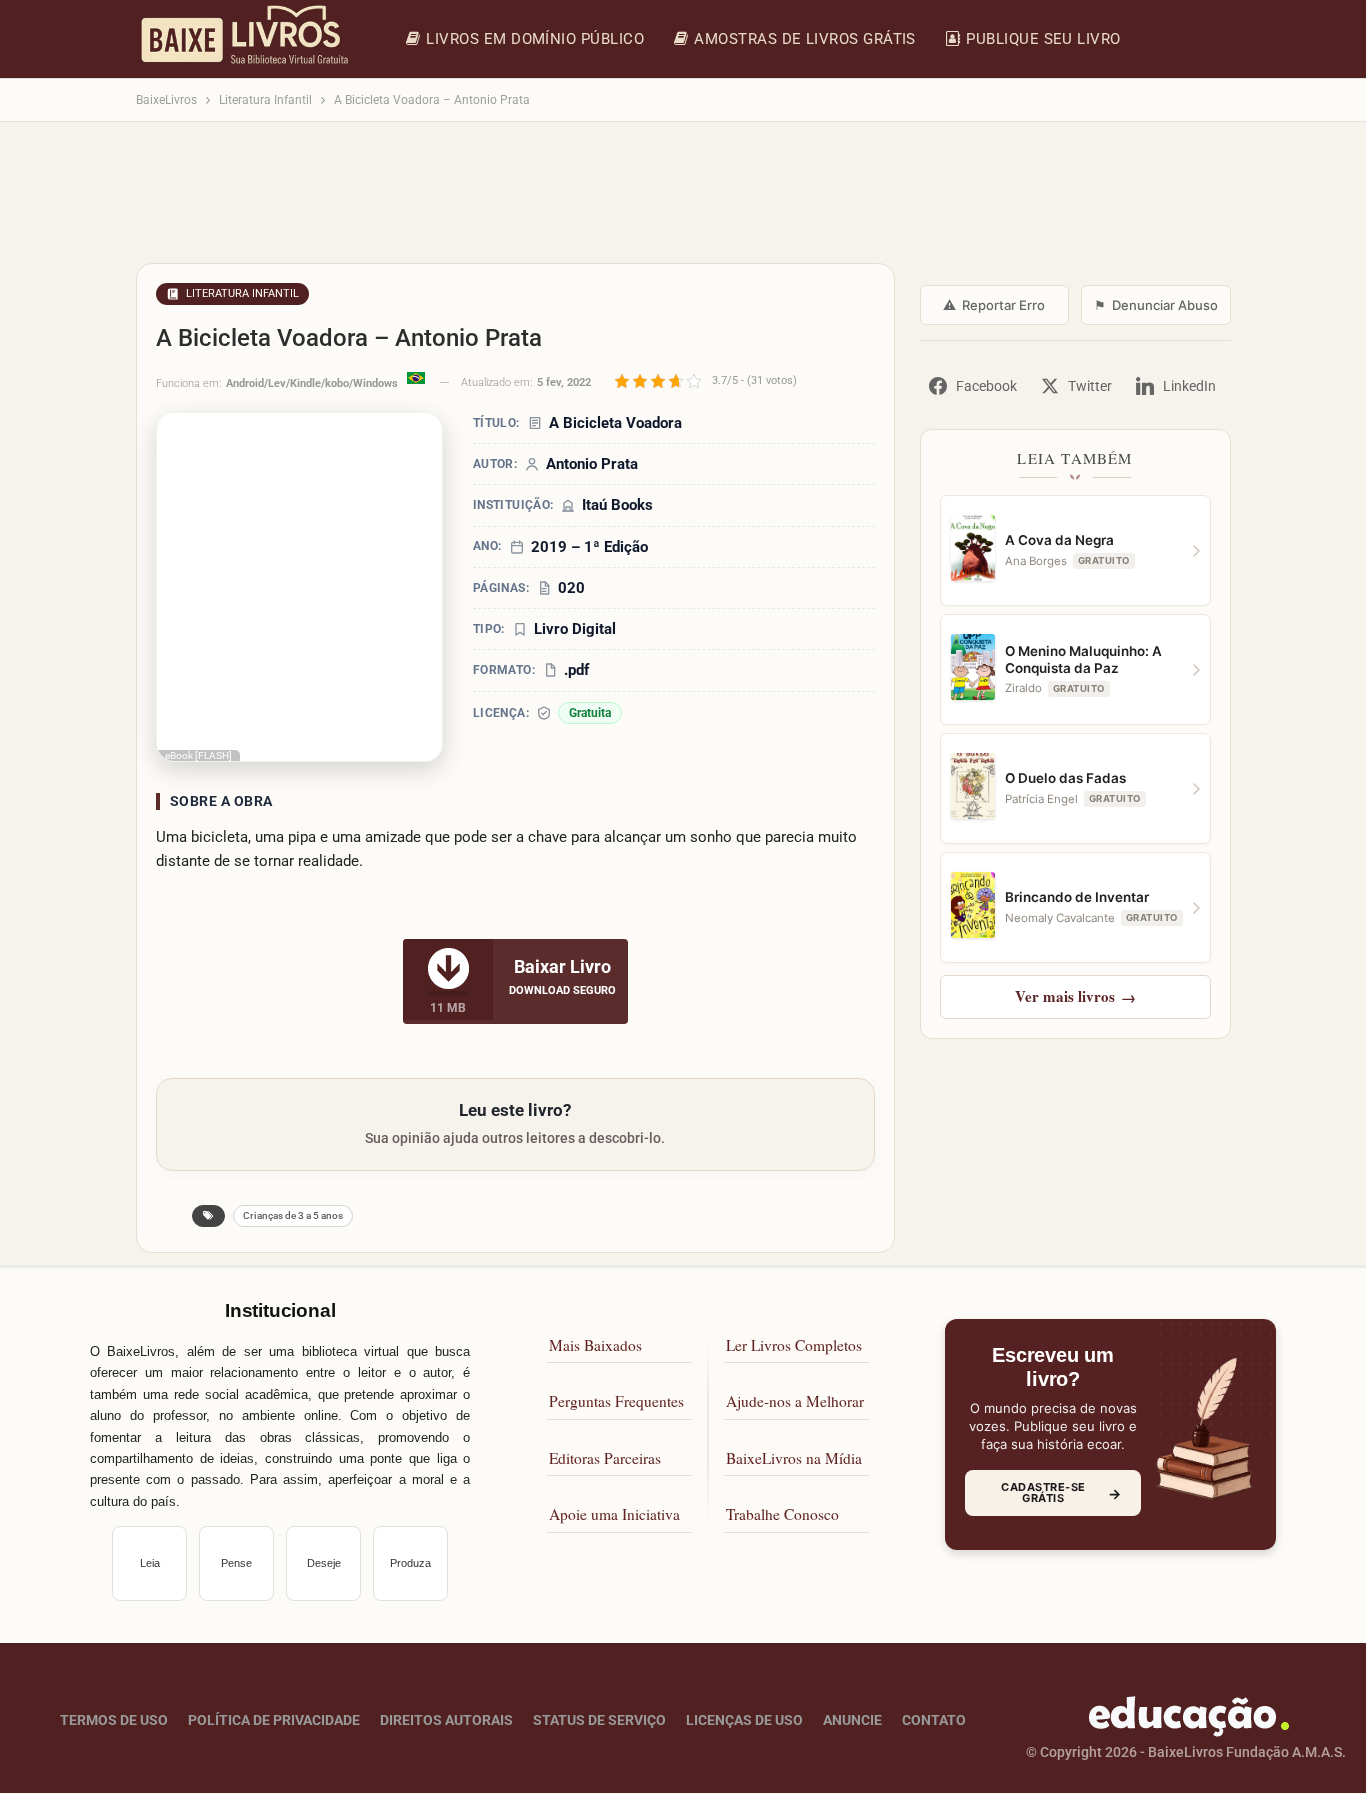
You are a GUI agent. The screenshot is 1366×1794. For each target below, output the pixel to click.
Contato (934, 1721)
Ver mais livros (1075, 996)
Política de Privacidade (274, 1721)
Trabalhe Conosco (782, 1515)
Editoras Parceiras (605, 1458)
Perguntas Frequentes (616, 1402)
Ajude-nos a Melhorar (795, 1402)
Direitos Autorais (446, 1721)
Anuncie (852, 1721)
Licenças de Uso (744, 1721)
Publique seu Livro (1043, 39)
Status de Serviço (599, 1721)
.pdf (576, 670)
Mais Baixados (595, 1345)
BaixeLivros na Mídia (794, 1458)
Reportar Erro (994, 305)
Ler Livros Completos (794, 1345)
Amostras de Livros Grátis (805, 39)
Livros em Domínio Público (535, 39)
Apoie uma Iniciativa (614, 1515)
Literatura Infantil (242, 293)
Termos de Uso (114, 1721)
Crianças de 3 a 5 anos (293, 1215)
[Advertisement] (683, 202)
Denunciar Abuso (1156, 305)
